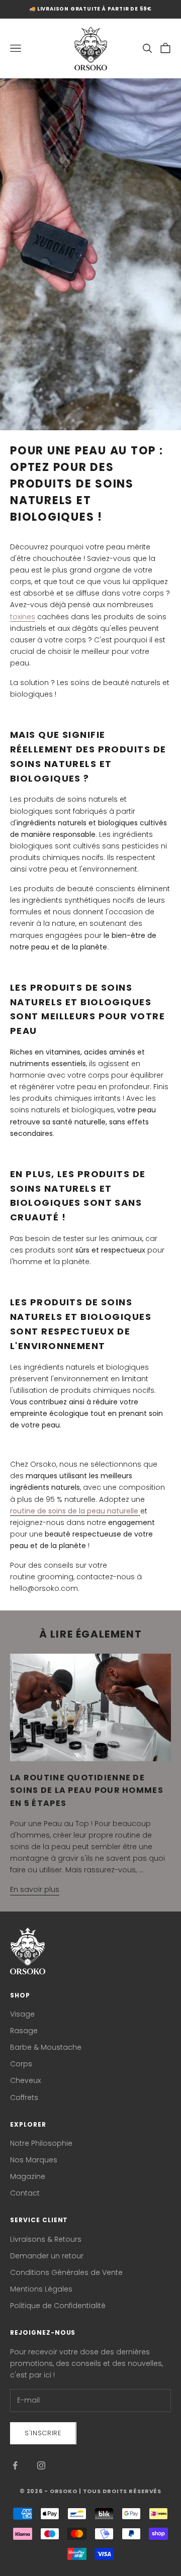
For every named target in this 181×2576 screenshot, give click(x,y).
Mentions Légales (41, 2289)
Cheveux (25, 2080)
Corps (21, 2064)
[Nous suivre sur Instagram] (41, 2465)
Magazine (28, 2176)
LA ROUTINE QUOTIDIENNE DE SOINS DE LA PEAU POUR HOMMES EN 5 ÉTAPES (87, 1790)
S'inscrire (43, 2433)
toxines (23, 617)
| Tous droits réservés (120, 2491)
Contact (25, 2193)
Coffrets (24, 2097)
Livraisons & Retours (46, 2239)
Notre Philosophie (41, 2143)
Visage (22, 2014)
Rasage (24, 2031)
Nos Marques (34, 2160)
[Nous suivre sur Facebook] (15, 2465)
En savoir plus (35, 1889)
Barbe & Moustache (46, 2047)
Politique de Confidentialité (58, 2306)
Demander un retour (47, 2256)
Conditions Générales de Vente (66, 2272)
